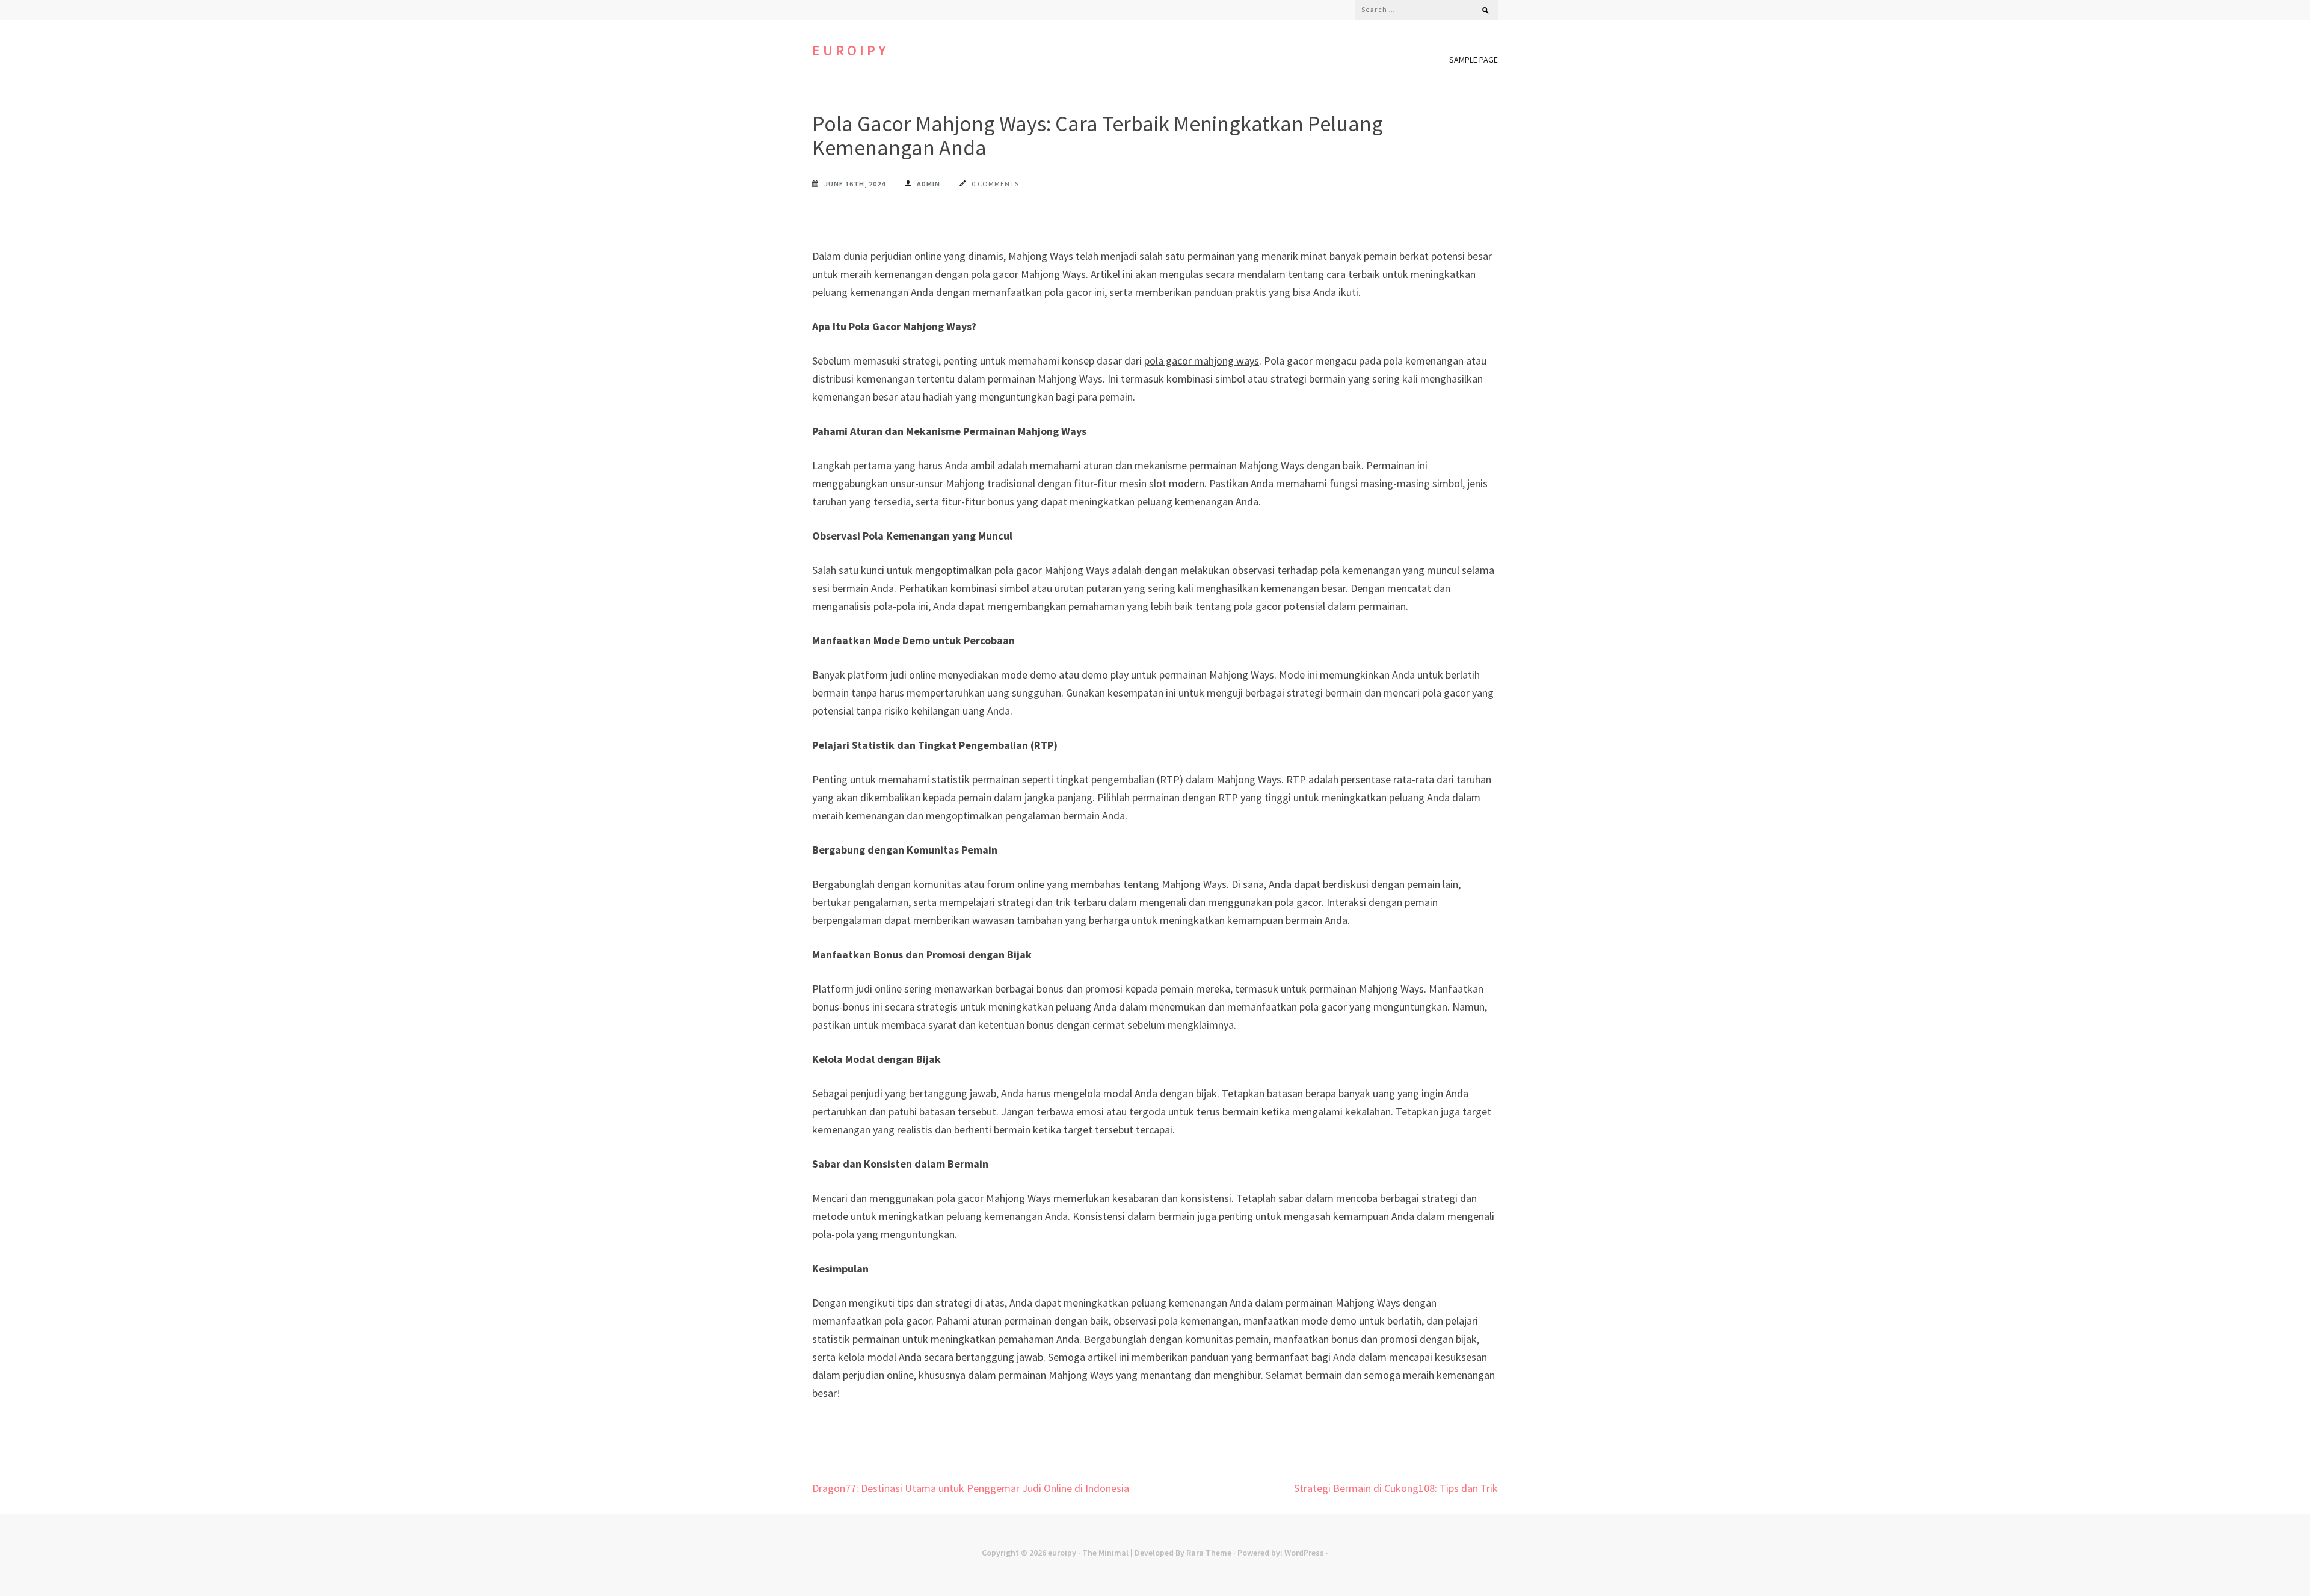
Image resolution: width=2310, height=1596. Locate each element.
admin (929, 184)
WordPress (1304, 1553)
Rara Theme (1209, 1553)
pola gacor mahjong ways (1202, 361)
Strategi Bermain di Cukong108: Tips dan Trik (1396, 1488)
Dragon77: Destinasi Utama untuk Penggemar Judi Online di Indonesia (971, 1488)
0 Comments (995, 184)
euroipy (850, 50)
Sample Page (1474, 60)
